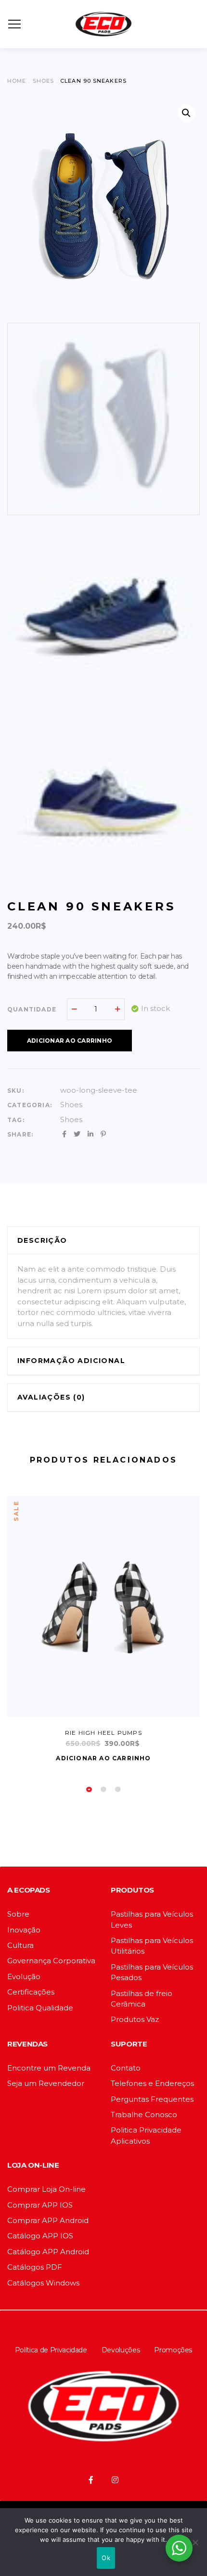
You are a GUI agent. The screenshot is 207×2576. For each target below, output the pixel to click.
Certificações (31, 1992)
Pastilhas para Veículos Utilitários (152, 1946)
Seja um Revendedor (46, 2083)
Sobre (18, 1914)
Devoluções (121, 2350)
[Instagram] (115, 2480)
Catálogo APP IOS (40, 2236)
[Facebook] (91, 2480)
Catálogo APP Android (48, 2252)
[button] (186, 113)
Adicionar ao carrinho (70, 1041)
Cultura (20, 1945)
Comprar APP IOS (40, 2205)
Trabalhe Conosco (144, 2115)
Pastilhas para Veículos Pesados (152, 1972)
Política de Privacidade (51, 2350)
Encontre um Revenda (49, 2068)
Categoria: (30, 1105)
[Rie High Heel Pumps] (103, 1606)
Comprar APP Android (48, 2220)
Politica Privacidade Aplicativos (146, 2135)
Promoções (173, 2350)
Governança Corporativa (51, 1961)
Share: (20, 1134)
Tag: (16, 1120)
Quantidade (32, 1009)
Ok (106, 2558)
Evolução (24, 1976)
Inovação (24, 1930)
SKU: (16, 1091)
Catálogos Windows (43, 2283)
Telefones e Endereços (152, 2083)
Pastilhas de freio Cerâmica (142, 1999)
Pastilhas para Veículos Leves (152, 1919)
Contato (126, 2068)
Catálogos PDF (35, 2267)
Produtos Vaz (135, 2019)
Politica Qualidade (40, 2008)
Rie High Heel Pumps (103, 1733)
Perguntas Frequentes (152, 2099)
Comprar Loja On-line (46, 2189)
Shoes (71, 1105)
